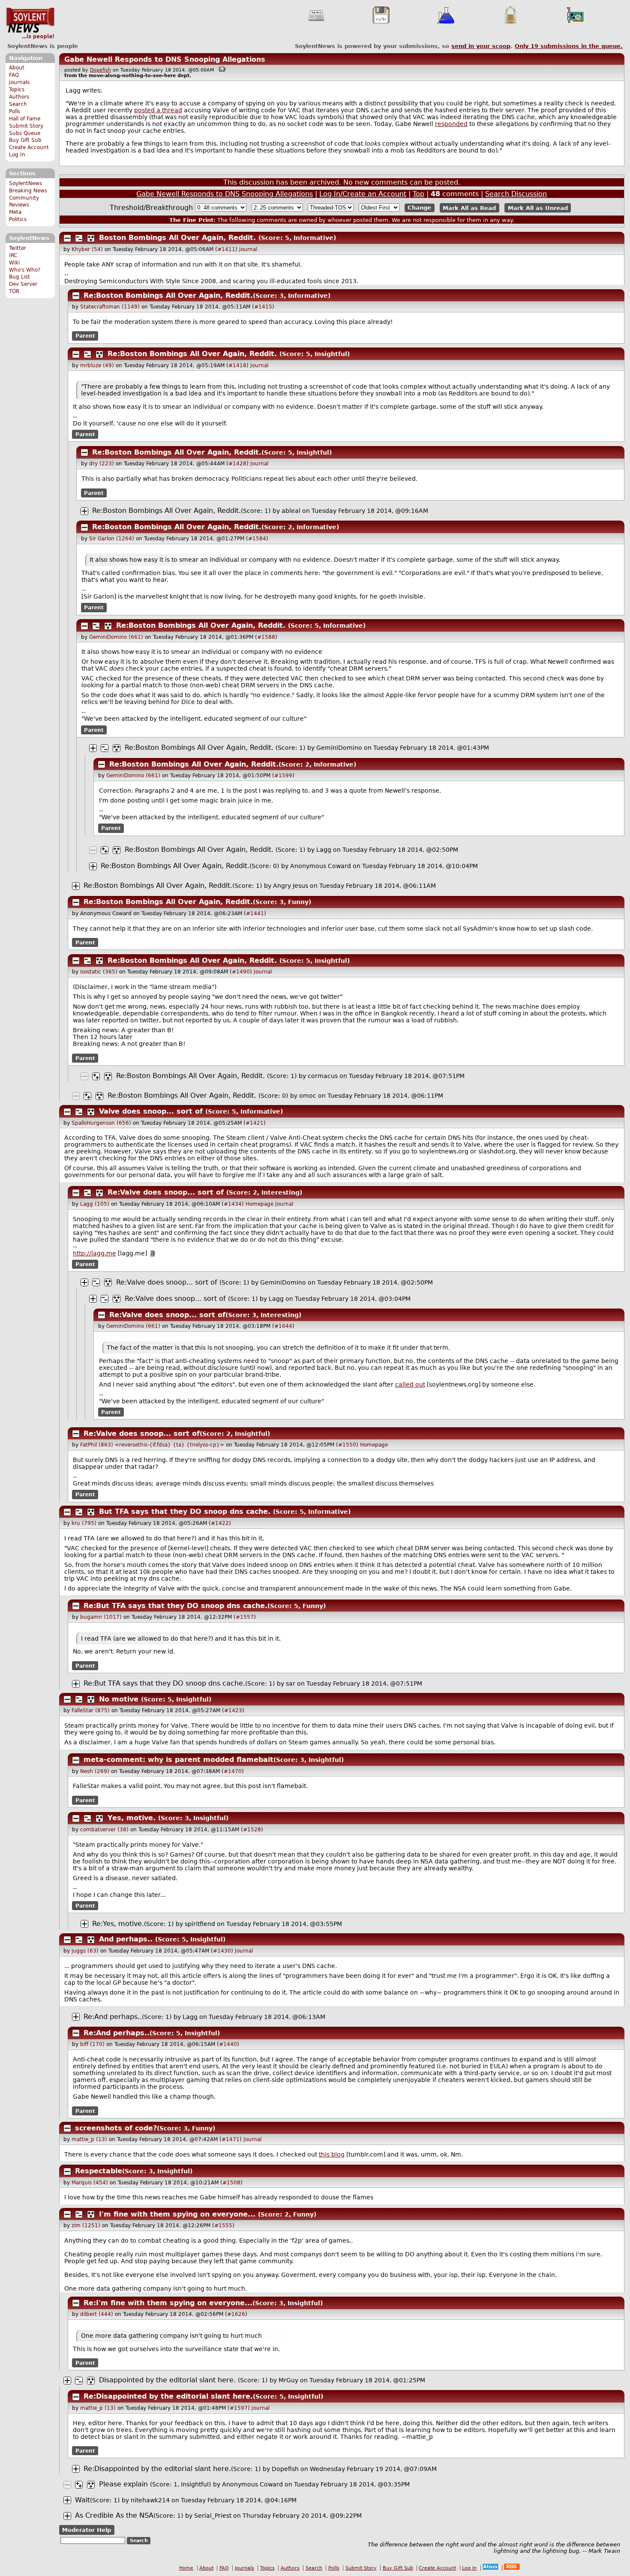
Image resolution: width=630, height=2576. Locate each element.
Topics (17, 90)
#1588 (266, 637)
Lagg (324, 850)
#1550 (347, 1445)
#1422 (220, 1523)
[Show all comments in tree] (91, 238)
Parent (85, 336)
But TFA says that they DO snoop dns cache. (185, 1511)
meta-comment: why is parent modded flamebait (178, 1760)
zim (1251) (86, 2226)
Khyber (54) (87, 249)
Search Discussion (516, 194)
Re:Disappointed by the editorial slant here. (168, 2396)
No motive (119, 1699)
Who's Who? (25, 270)
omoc (308, 1096)
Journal (248, 249)
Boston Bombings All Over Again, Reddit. (177, 238)
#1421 (255, 1123)
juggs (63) (85, 1951)
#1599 (283, 776)
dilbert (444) (97, 2314)
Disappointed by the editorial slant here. (167, 2380)
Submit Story (26, 126)
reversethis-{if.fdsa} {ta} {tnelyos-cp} (169, 1445)
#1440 (228, 2044)
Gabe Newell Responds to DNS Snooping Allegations (165, 59)
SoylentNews (30, 24)
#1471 (231, 2139)
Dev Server (23, 284)
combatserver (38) (104, 1830)
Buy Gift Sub (25, 140)
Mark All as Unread (538, 208)
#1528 (252, 1830)
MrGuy (288, 2380)
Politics (18, 219)
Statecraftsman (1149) (110, 307)
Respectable (99, 2171)
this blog (332, 2154)
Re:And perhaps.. (113, 2017)
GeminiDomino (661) (116, 637)
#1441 (255, 914)
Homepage (259, 1204)
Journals (19, 82)
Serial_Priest (213, 2516)
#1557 (245, 1617)
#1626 (236, 2314)
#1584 (257, 539)
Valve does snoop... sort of (151, 1111)
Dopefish (100, 70)
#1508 (231, 2183)
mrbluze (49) (97, 365)
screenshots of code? (116, 2128)
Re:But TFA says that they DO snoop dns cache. (175, 1606)
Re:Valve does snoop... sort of (166, 1192)
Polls (15, 111)
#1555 (223, 2226)
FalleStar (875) (91, 1710)
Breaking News (28, 191)
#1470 (233, 1771)
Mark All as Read (469, 208)
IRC (13, 255)
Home (186, 2568)
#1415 (263, 307)
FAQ (14, 75)
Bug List (19, 277)
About (17, 68)
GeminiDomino (339, 748)
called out (410, 1384)
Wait (82, 2500)
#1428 (237, 464)
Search (18, 104)
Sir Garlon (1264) (112, 539)
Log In (17, 155)
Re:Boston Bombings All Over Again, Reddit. (168, 295)
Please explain (123, 2484)
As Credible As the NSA (114, 2515)
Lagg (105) (95, 1204)
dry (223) (102, 464)
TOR (14, 291)
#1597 (239, 2408)
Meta (15, 212)
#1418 (237, 365)
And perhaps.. (126, 1939)
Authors (19, 97)
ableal (291, 511)
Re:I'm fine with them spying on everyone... (168, 2303)
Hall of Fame (25, 119)
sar (291, 1683)
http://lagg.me (94, 1253)
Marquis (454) (90, 2183)
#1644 (283, 1326)
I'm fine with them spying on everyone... (177, 2214)
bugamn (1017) (101, 1617)
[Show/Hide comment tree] (79, 238)
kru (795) (84, 1523)
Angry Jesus (291, 886)
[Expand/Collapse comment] (67, 238)
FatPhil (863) (97, 1445)
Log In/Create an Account (363, 194)
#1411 (226, 249)
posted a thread (158, 110)
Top (418, 194)
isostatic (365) (99, 972)
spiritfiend (200, 1924)
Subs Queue (25, 133)
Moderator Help (87, 2530)
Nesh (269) (95, 1771)
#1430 (222, 1951)
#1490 (241, 972)
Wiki (14, 263)
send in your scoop (481, 46)
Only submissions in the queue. (569, 46)
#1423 (233, 1710)
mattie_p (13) (89, 2139)
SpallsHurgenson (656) (101, 1123)
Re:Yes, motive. (118, 1924)
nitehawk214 (150, 2500)
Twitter (18, 248)
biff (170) (92, 2044)
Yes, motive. (132, 1818)
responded (451, 124)
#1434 (233, 1204)
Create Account (29, 147)
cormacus (323, 1076)
